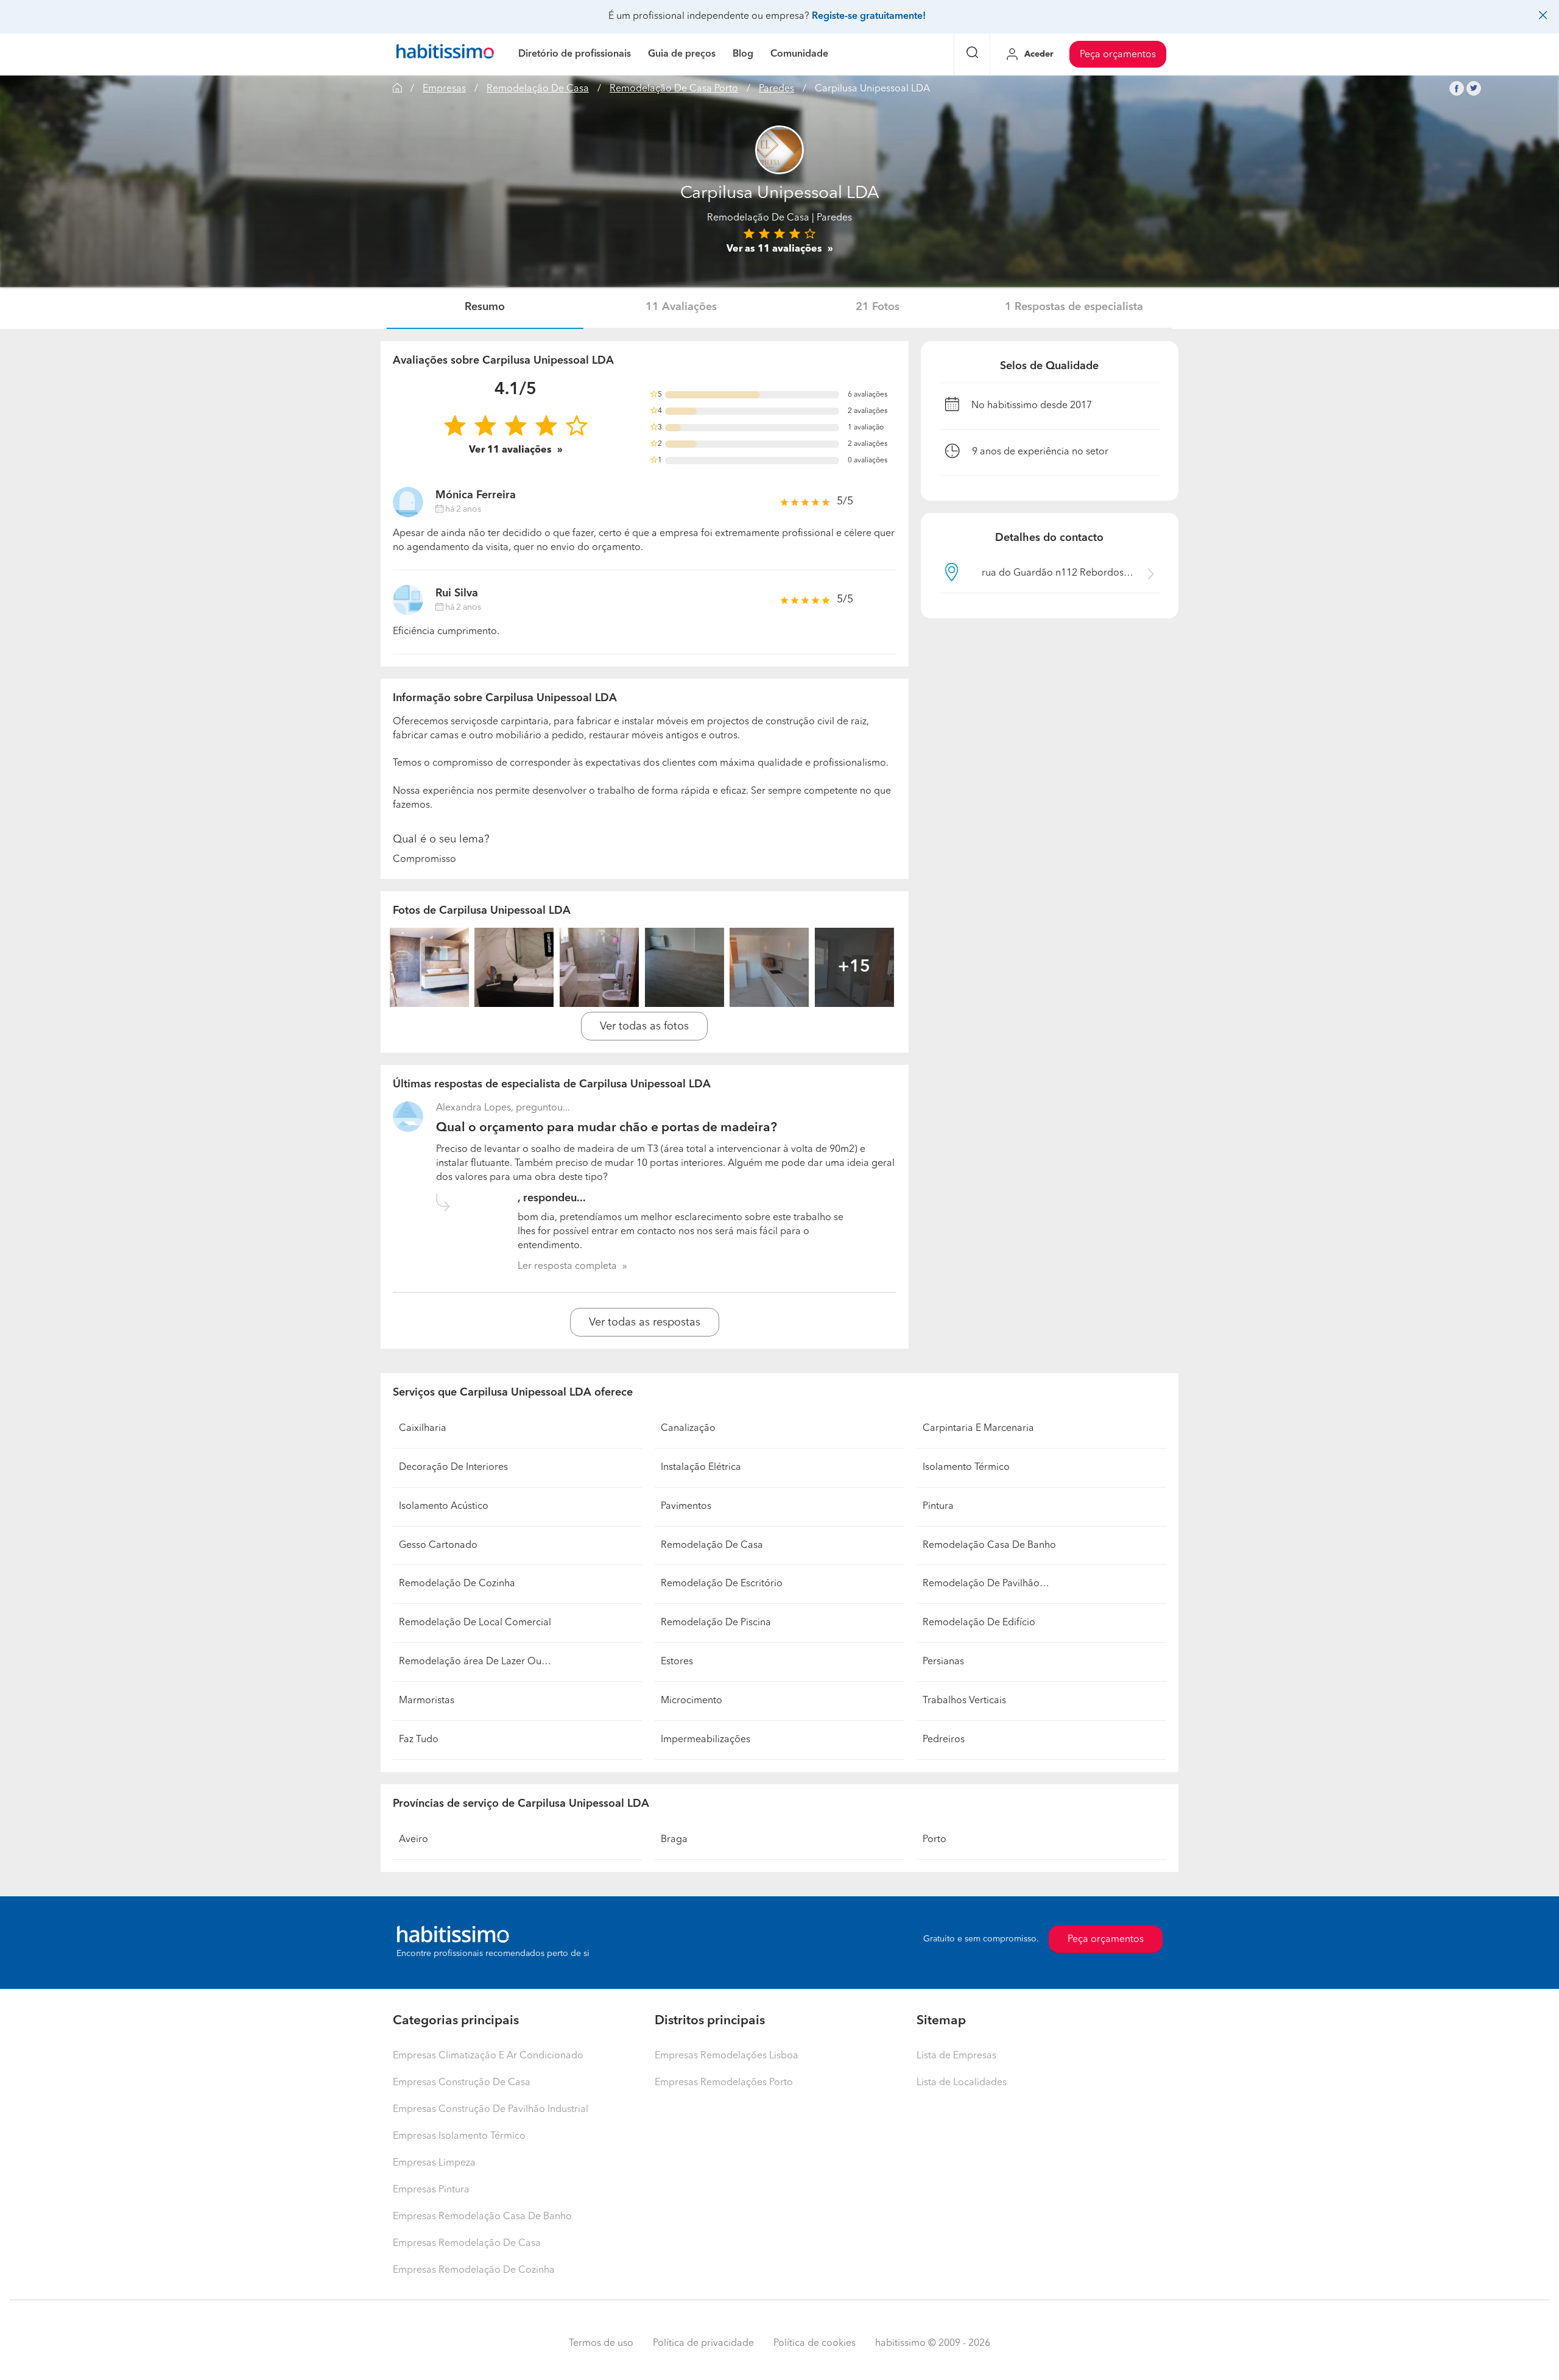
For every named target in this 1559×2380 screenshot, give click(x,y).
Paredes (776, 89)
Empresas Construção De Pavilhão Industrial (491, 2110)
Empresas (444, 89)
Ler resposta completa (567, 1266)
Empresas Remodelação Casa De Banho (482, 2217)
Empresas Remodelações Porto (724, 2083)
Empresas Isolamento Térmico (459, 2136)
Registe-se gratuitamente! (869, 16)
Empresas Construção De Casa (462, 2083)
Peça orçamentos (1118, 55)
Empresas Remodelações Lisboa (727, 2056)
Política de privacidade (703, 2343)
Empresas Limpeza (434, 2163)
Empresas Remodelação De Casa (467, 2244)
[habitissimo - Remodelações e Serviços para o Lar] (445, 54)
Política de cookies (815, 2343)
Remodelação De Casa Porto (674, 89)
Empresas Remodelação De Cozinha (474, 2270)
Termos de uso (601, 2343)
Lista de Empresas (956, 2056)
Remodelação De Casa (538, 89)
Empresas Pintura (431, 2190)
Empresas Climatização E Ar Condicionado (488, 2056)
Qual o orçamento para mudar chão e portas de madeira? (607, 1128)
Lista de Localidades (962, 2083)
